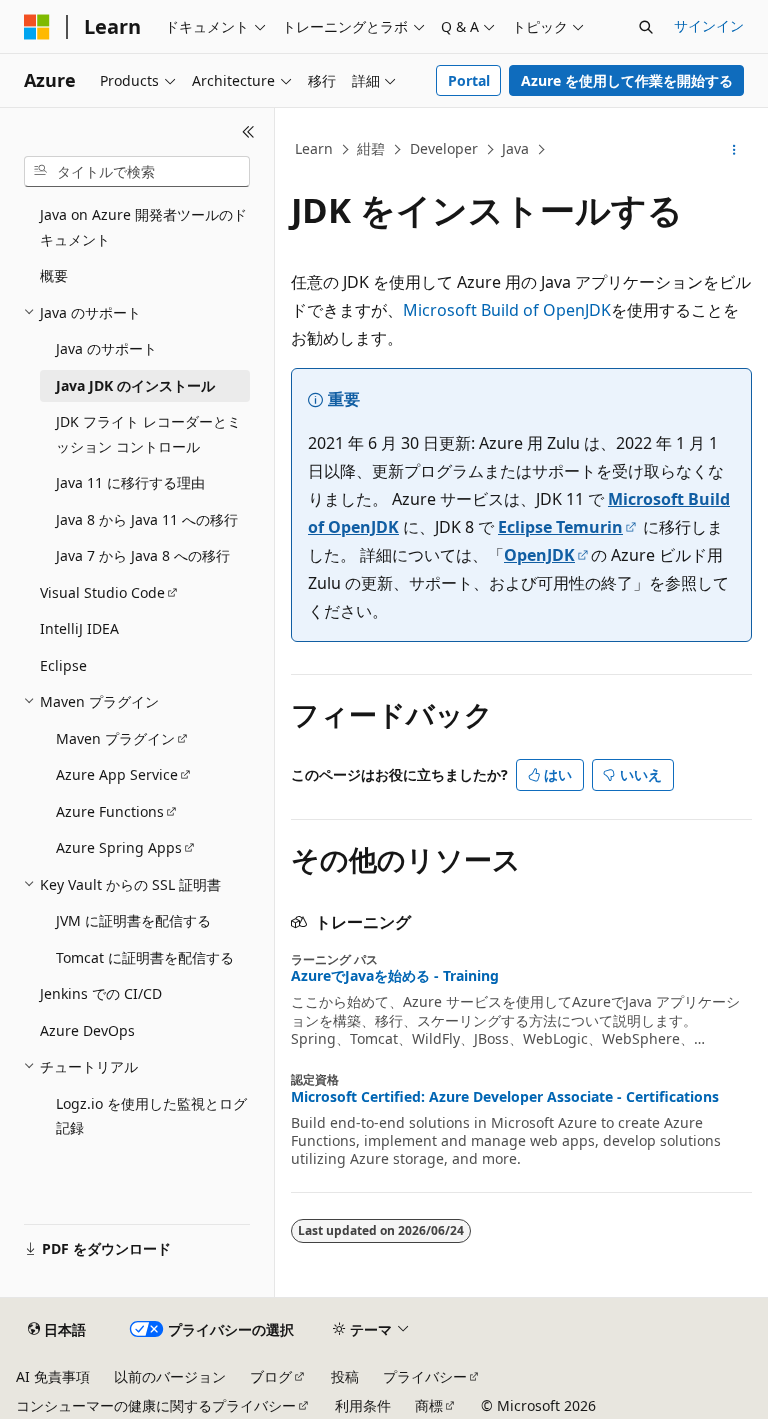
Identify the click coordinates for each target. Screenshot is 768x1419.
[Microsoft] (37, 27)
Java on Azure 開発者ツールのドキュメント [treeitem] (143, 227)
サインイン (709, 25)
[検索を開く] (646, 27)
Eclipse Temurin (560, 527)
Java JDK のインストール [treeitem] (135, 385)
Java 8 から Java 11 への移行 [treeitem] (147, 519)
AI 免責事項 (53, 1376)
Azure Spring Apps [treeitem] (119, 847)
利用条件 (363, 1405)
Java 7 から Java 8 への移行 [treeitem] (143, 555)
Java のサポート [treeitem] (106, 348)
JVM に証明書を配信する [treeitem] (133, 920)
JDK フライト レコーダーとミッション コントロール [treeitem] (148, 434)
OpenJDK (539, 555)
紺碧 (371, 148)
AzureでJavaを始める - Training (395, 976)
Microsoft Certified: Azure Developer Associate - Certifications (505, 1097)
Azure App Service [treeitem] (117, 774)
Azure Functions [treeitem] (110, 811)
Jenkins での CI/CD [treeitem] (101, 993)
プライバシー (425, 1376)
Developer (444, 148)
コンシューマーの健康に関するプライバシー (156, 1405)
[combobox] (137, 172)
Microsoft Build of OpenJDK (507, 310)
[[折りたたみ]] (248, 132)
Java (515, 148)
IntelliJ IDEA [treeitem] (79, 628)
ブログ (271, 1376)
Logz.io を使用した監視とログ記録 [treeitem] (151, 1116)
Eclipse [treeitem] (63, 665)
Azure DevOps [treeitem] (87, 1030)
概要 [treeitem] (54, 275)
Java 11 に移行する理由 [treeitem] (130, 482)
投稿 (345, 1376)
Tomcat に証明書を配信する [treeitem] (145, 957)
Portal (469, 80)
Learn (314, 148)
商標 (429, 1405)
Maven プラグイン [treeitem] (115, 738)
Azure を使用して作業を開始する (627, 80)
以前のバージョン (170, 1376)
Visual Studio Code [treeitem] (102, 592)
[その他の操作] (734, 150)
